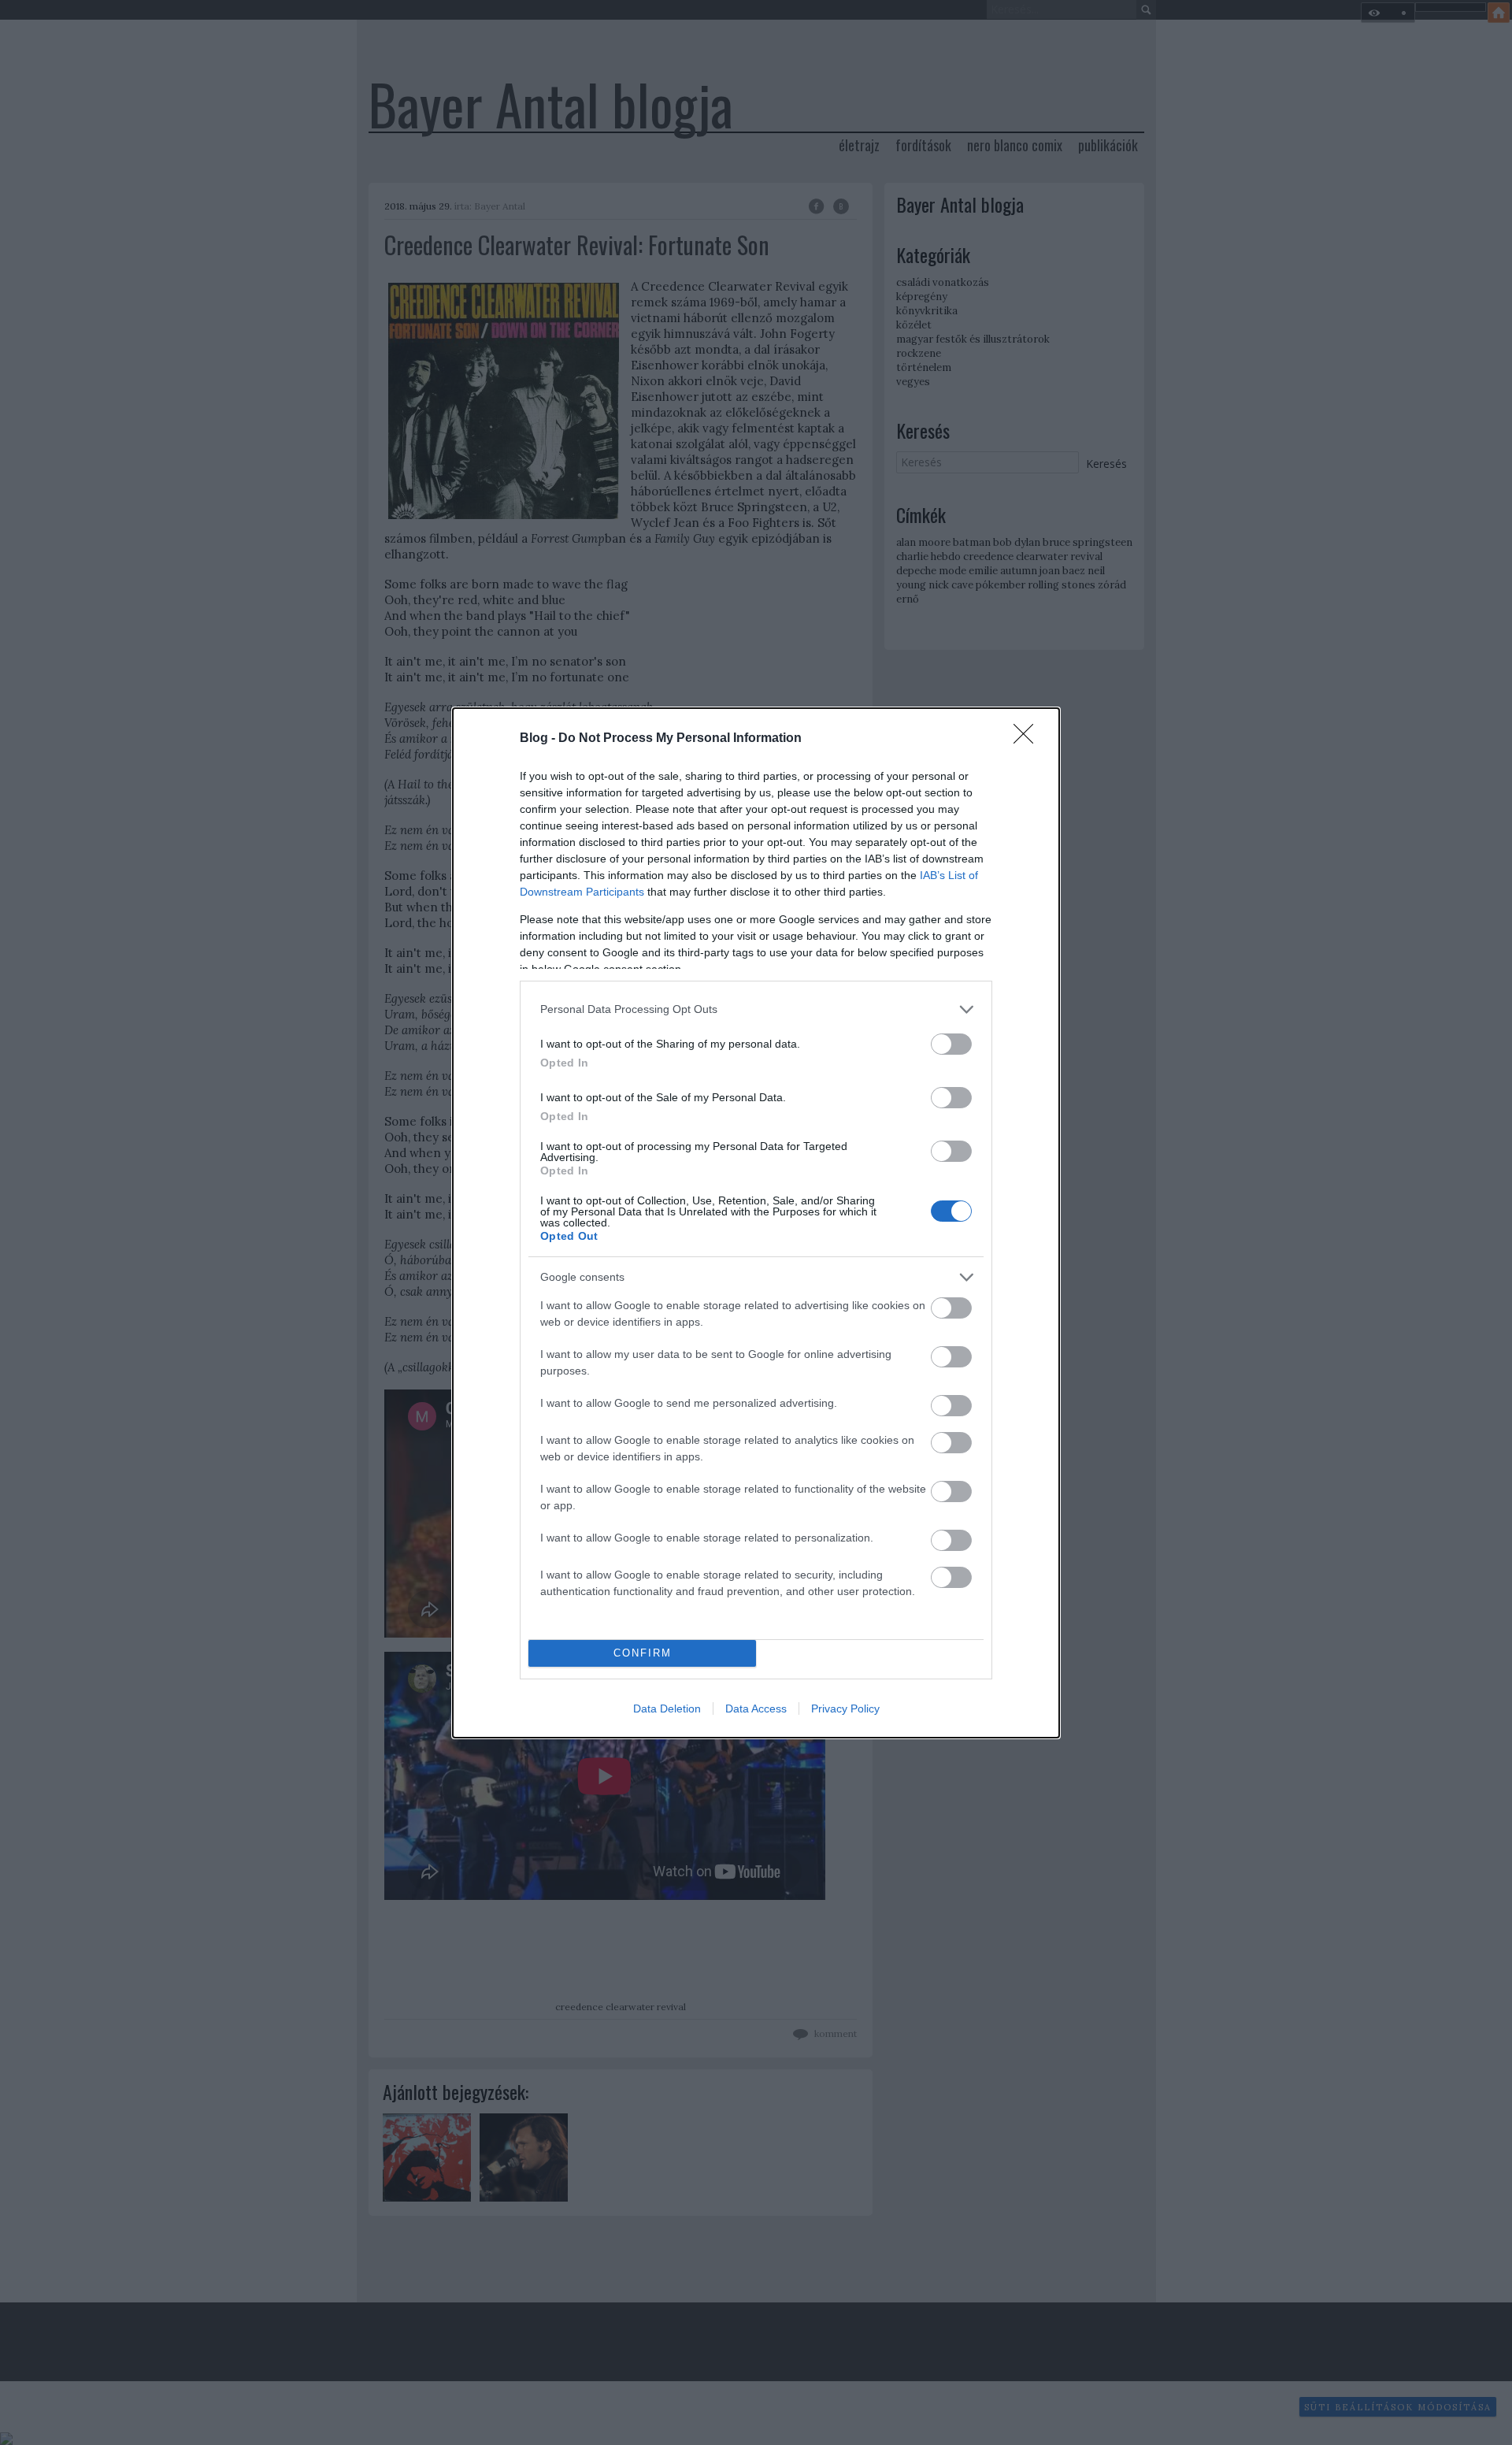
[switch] (951, 1044)
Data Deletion (667, 1709)
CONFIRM (643, 1653)
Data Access (756, 1709)
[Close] (1028, 739)
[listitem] (756, 1009)
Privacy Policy (845, 1709)
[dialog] (756, 1223)
